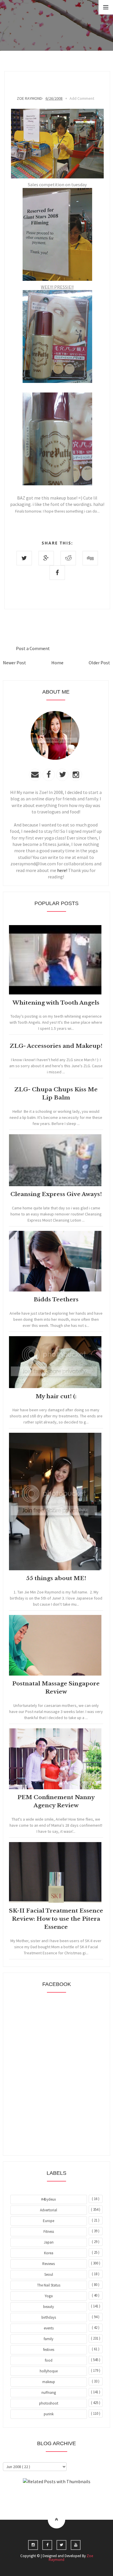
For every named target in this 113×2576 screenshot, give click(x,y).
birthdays (49, 2317)
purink (49, 2414)
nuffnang (49, 2393)
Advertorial (49, 2210)
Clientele (71, 2497)
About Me (43, 2497)
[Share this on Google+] (46, 558)
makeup (49, 2382)
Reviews (49, 2264)
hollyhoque (49, 2371)
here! (62, 870)
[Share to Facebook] (57, 573)
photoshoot (49, 2403)
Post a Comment (33, 648)
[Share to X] (24, 558)
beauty (49, 2307)
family (49, 2339)
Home (57, 663)
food (49, 2360)
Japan (49, 2242)
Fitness (49, 2232)
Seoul (49, 2274)
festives (49, 2350)
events (49, 2328)
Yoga (49, 2296)
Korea (49, 2253)
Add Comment (82, 98)
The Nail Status (49, 2285)
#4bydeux (49, 2199)
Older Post (99, 663)
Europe (49, 2221)
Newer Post (14, 663)
